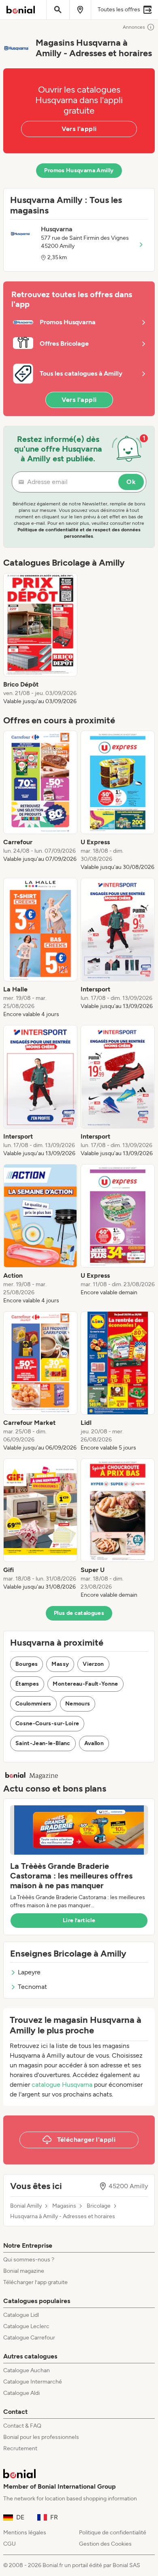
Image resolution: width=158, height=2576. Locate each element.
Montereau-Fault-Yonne (85, 1684)
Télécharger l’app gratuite (35, 2282)
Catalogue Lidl (21, 2315)
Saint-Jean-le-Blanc (43, 1743)
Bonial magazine (24, 2271)
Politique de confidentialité (113, 2533)
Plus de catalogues (79, 1613)
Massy (60, 1664)
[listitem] (40, 639)
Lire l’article (79, 1920)
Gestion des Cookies (105, 2544)
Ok (131, 482)
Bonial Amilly (26, 2206)
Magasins (64, 2206)
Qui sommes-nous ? (29, 2260)
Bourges (27, 1664)
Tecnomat (32, 1987)
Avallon (94, 1743)
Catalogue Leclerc (26, 2326)
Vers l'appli (79, 129)
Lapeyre (29, 1972)
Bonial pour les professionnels (41, 2437)
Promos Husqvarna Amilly (79, 170)
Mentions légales (25, 2533)
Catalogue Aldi (21, 2393)
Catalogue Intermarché (33, 2382)
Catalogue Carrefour (29, 2338)
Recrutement (20, 2448)
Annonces (134, 27)
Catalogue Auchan (27, 2370)
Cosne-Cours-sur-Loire (47, 1723)
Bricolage (99, 2206)
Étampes (27, 1684)
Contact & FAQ (22, 2426)
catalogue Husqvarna (62, 2085)
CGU (10, 2544)
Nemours (78, 1704)
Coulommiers (33, 1704)
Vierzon (93, 1664)
